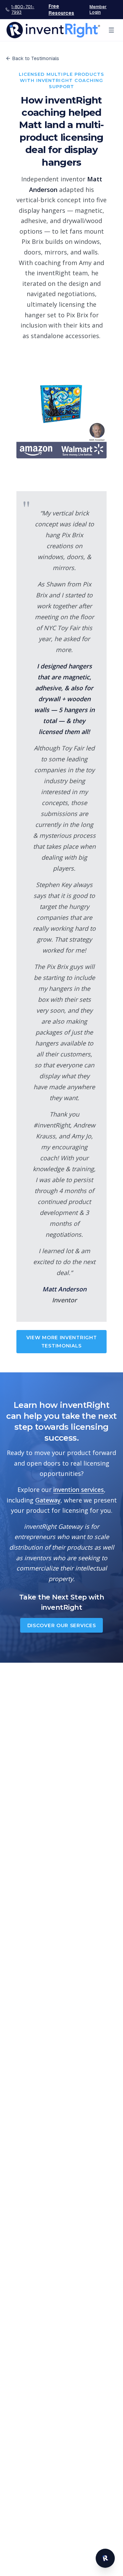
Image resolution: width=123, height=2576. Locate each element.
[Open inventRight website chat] (105, 2558)
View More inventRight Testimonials (62, 1342)
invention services (79, 1490)
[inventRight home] (53, 30)
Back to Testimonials (36, 58)
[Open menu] (111, 30)
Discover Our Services (62, 1625)
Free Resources (61, 10)
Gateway (48, 1500)
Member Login (98, 10)
